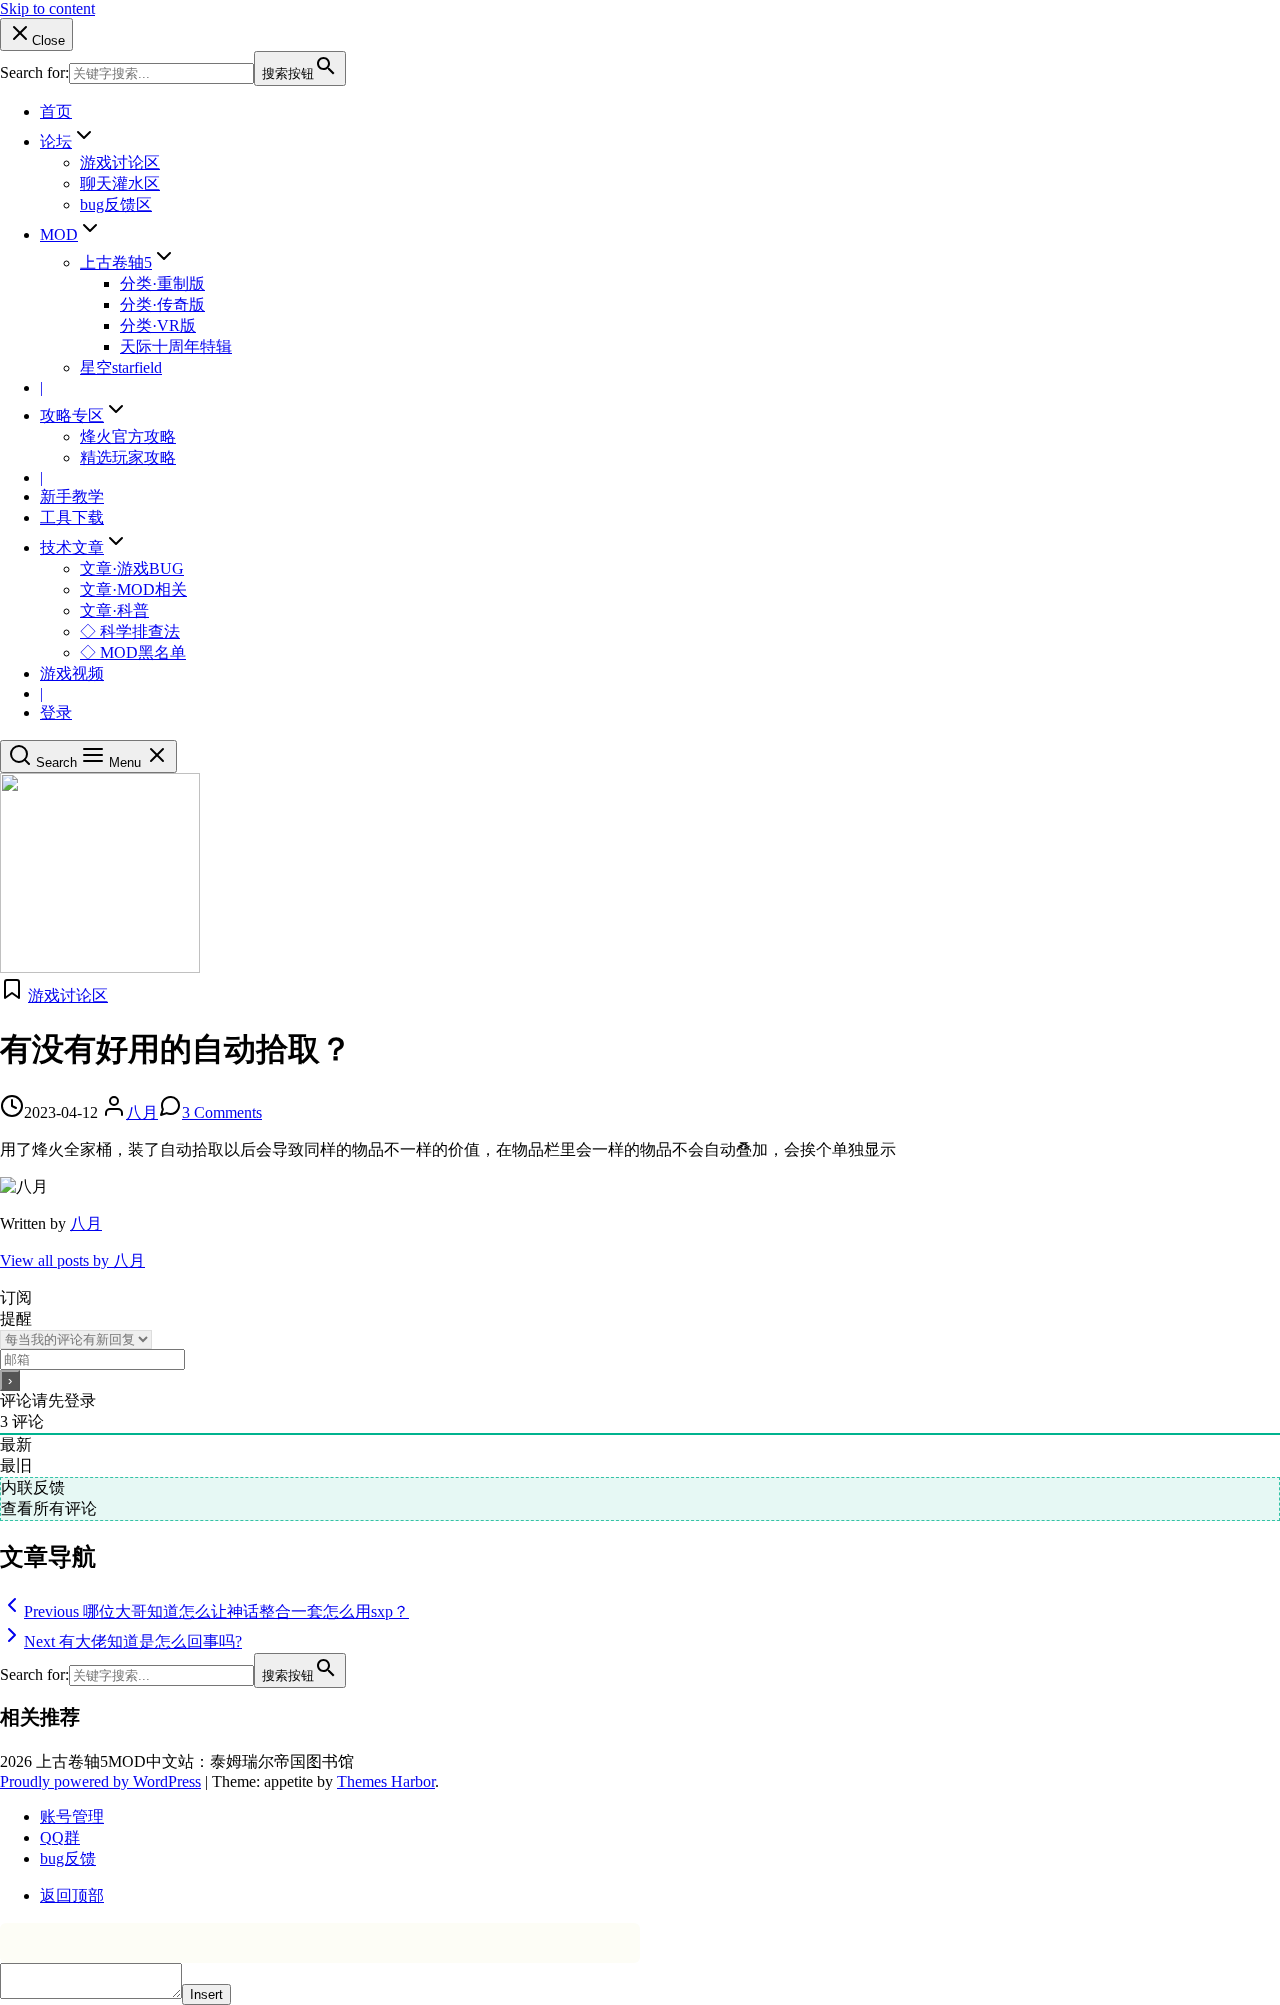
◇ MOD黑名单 (133, 652)
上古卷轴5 (116, 262)
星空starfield (121, 367)
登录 (56, 712)
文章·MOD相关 (133, 589)
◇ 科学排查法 (130, 631)
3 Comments (222, 1112)
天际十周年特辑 (176, 346)
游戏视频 (72, 673)
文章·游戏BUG (132, 568)
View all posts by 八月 (72, 1260)
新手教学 (72, 496)
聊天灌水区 (120, 183)
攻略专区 (72, 415)
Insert (206, 1994)
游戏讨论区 (120, 162)
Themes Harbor (386, 1781)
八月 (142, 1112)
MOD (59, 234)
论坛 (56, 141)
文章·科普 (114, 610)
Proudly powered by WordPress (100, 1781)
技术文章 (72, 547)
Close (48, 40)
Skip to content (47, 8)
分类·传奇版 (162, 304)
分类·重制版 (162, 283)
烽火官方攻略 (128, 436)
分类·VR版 (158, 325)
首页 (56, 111)
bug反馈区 (116, 204)
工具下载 (72, 517)
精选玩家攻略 (128, 457)
